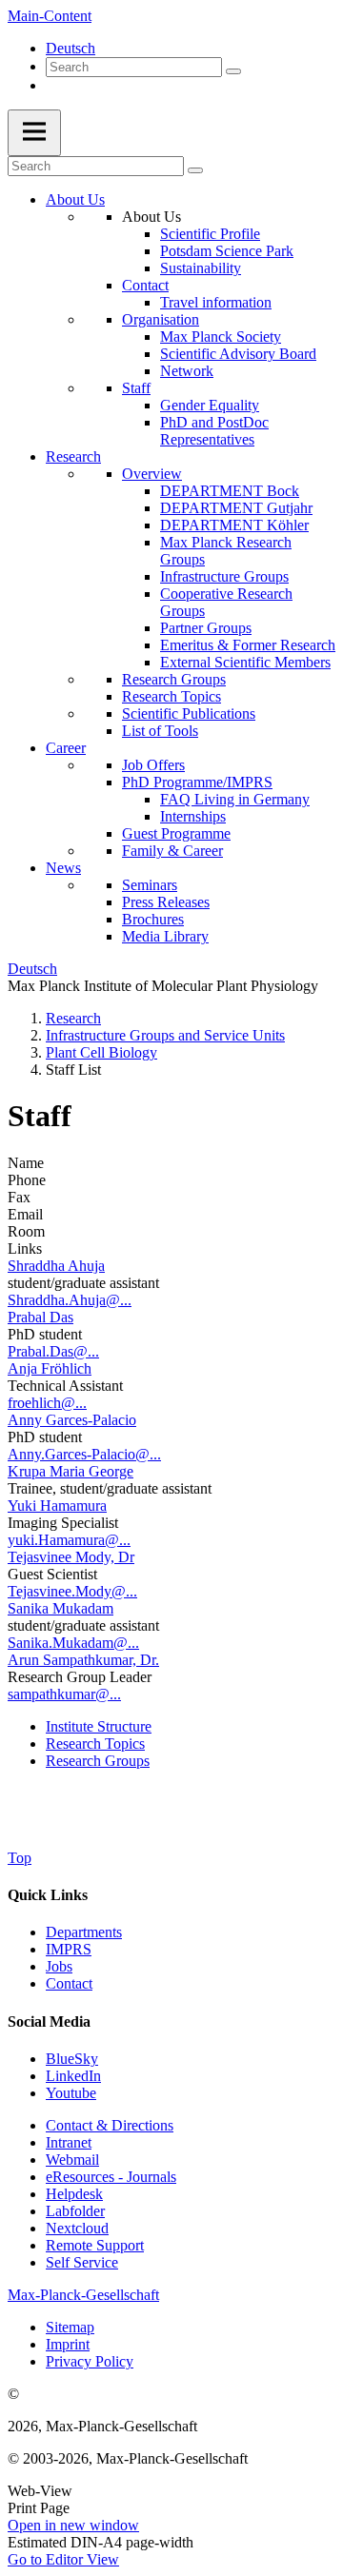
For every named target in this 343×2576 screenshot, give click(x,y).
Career (66, 748)
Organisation (161, 319)
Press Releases (166, 902)
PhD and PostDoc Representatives (214, 431)
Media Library (165, 936)
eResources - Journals (111, 2177)
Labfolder (75, 2211)
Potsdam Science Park (227, 251)
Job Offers (153, 765)
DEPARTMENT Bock (230, 491)
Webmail (72, 2160)
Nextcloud (77, 2228)
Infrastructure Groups (224, 576)
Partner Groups (206, 628)
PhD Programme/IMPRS (197, 782)
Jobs (59, 1966)
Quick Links (48, 1895)
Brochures (153, 919)
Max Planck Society (221, 337)
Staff (136, 388)
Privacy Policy (90, 2361)
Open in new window (73, 2525)
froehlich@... (47, 1403)
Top (20, 1858)
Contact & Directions (110, 2125)
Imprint (68, 2344)
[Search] (233, 71)
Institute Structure (99, 1726)
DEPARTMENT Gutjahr (236, 508)
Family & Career (172, 851)
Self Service (82, 2262)
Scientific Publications (189, 713)
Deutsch (71, 48)
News (63, 868)
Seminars (150, 885)
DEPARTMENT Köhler (234, 525)
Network (187, 371)
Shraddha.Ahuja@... (70, 1300)
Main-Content (50, 16)
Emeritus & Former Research (248, 645)
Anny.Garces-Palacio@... (84, 1454)
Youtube (71, 2093)
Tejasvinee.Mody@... (72, 1591)
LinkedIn (73, 2076)
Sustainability (201, 268)
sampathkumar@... (64, 1694)
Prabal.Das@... (53, 1351)
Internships (193, 816)
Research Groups (174, 679)
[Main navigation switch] (34, 133)
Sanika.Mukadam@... (73, 1643)
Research (73, 456)
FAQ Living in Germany (235, 799)
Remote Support (95, 2245)
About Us (75, 199)
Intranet (69, 2142)
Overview (152, 474)
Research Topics (171, 696)
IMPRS (69, 1949)
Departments (84, 1932)
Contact (145, 285)
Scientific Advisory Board (238, 354)
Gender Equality (210, 405)
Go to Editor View (63, 2559)
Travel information (216, 302)
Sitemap (70, 2327)
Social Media (49, 2021)
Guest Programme (176, 833)
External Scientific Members (245, 662)
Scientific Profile (210, 234)
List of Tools (160, 731)
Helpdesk (74, 2194)
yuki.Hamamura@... (69, 1540)
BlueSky (72, 2059)
